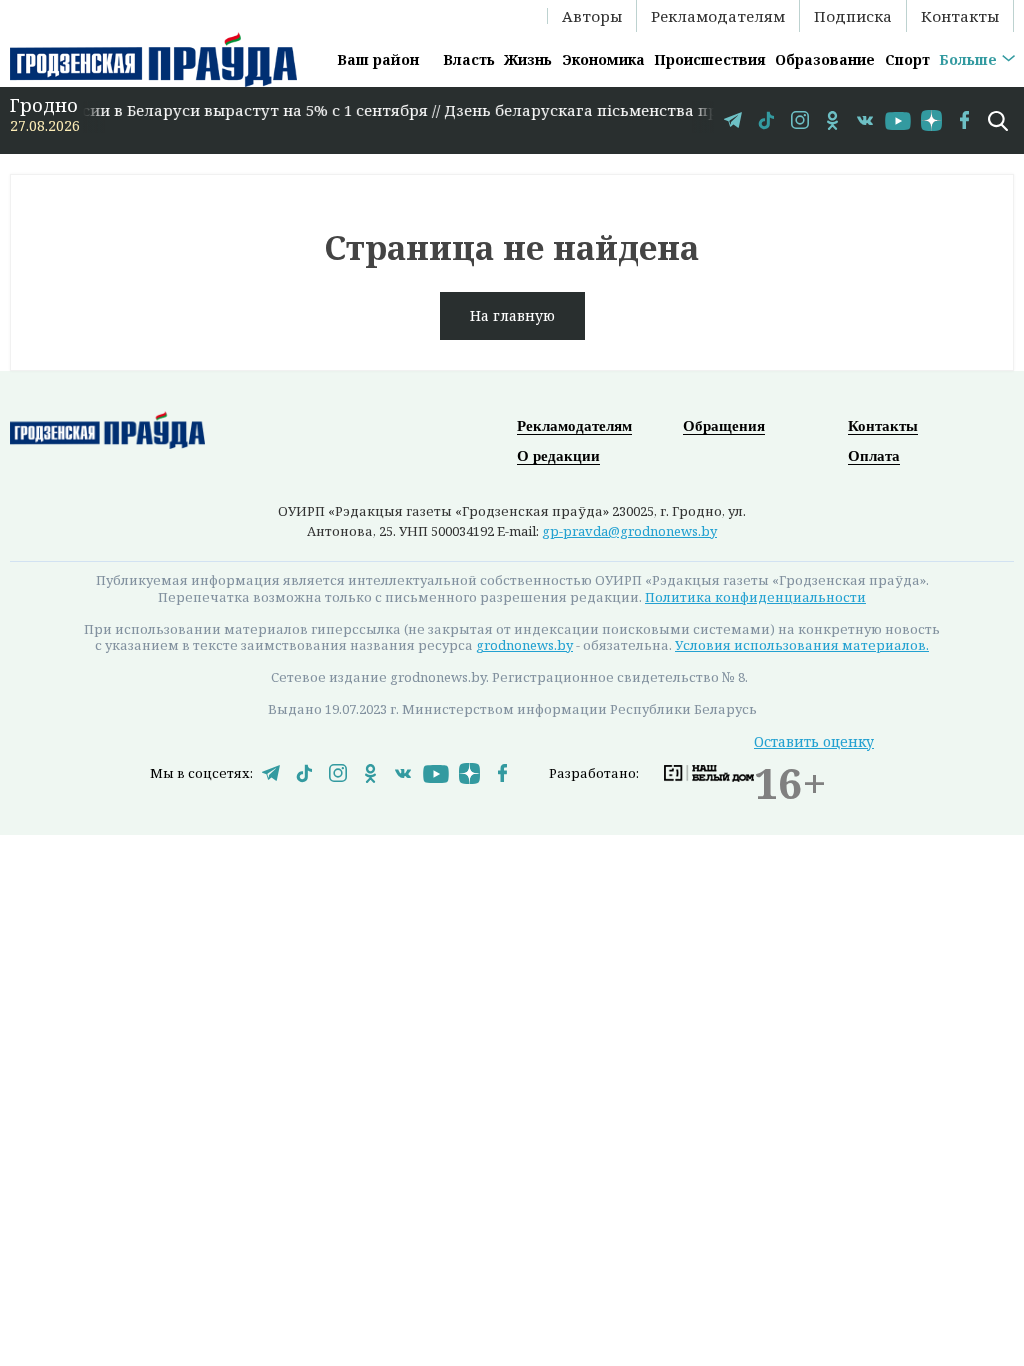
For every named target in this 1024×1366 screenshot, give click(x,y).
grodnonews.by (524, 645)
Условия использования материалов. (802, 645)
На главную (512, 315)
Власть (469, 59)
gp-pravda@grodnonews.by (629, 531)
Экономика (603, 59)
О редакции (558, 456)
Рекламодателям (718, 16)
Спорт (907, 59)
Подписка (853, 16)
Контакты (960, 16)
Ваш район (378, 59)
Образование (825, 59)
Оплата (874, 456)
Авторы (592, 16)
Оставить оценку (814, 741)
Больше (968, 59)
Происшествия (710, 59)
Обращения (724, 426)
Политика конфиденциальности (755, 597)
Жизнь (528, 59)
